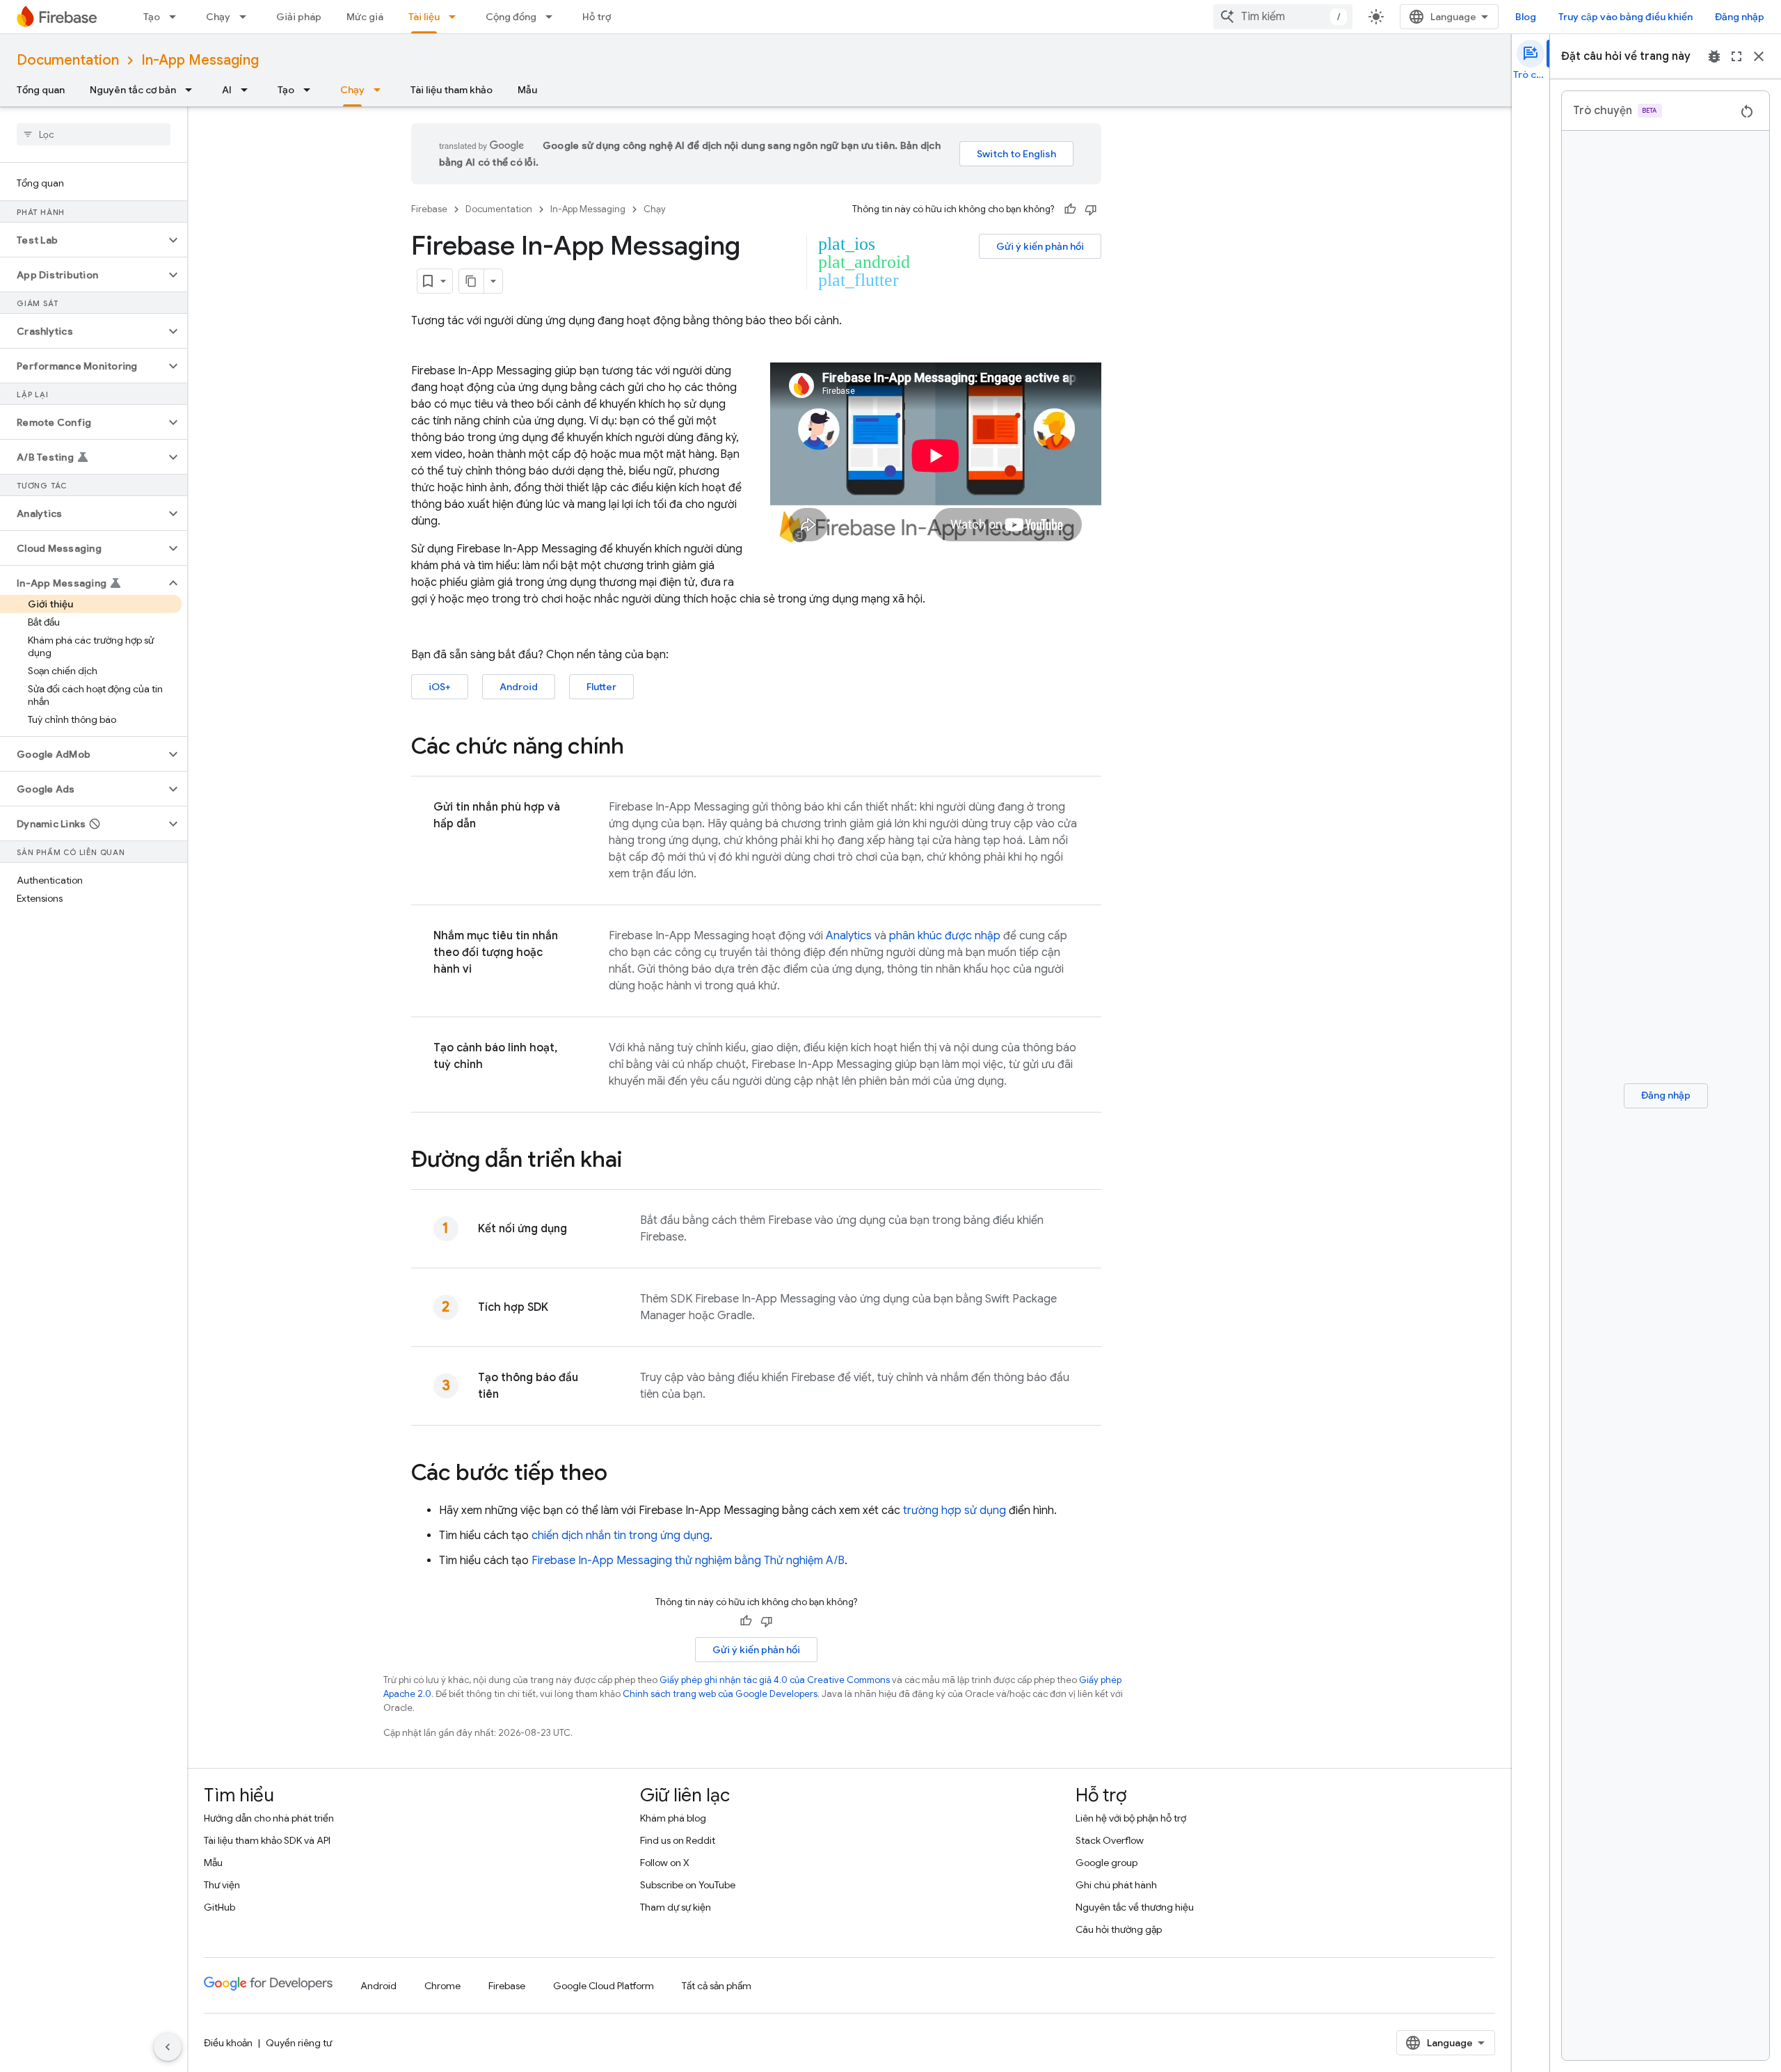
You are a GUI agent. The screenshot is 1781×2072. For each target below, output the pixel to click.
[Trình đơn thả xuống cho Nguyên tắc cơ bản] (193, 90)
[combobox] (1283, 17)
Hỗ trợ (597, 17)
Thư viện (222, 1885)
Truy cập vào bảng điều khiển (1626, 17)
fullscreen (1736, 56)
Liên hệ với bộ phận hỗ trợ (1131, 1818)
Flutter (601, 687)
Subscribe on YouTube (688, 1885)
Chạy (218, 17)
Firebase (429, 209)
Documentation (68, 60)
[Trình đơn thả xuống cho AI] (248, 90)
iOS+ (440, 687)
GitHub (219, 1907)
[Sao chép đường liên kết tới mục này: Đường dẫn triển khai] (636, 1161)
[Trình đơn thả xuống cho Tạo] (177, 17)
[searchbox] (94, 134)
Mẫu (527, 90)
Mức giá (365, 17)
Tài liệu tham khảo (452, 90)
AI (227, 90)
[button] (82, 240)
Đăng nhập (1740, 17)
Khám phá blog (673, 1818)
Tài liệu (424, 17)
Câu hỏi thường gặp (1119, 1929)
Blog (1526, 17)
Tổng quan (41, 90)
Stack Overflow (1110, 1840)
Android (519, 687)
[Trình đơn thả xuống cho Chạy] (247, 17)
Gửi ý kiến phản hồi (1040, 246)
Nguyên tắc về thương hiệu (1135, 1907)
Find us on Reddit (678, 1840)
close (1759, 56)
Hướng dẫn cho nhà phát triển (269, 1818)
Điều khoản (228, 2043)
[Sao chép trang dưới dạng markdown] (472, 281)
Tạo (152, 17)
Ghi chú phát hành (1116, 1885)
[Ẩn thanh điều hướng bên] (168, 2047)
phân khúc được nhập (945, 936)
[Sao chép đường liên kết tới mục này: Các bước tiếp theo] (621, 1474)
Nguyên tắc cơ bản (133, 90)
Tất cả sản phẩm (717, 1986)
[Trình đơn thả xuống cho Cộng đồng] (553, 17)
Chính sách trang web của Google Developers (720, 1694)
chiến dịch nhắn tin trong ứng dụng (621, 1536)
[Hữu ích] (1070, 209)
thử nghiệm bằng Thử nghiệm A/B (688, 1561)
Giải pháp (299, 17)
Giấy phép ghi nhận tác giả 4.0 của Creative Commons (775, 1680)
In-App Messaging (200, 60)
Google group (1107, 1863)
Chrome (442, 1986)
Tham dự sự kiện (676, 1907)
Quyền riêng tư (299, 2043)
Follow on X (665, 1863)
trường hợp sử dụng (955, 1511)
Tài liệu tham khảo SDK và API (267, 1840)
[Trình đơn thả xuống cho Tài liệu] (456, 17)
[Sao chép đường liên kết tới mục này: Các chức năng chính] (638, 748)
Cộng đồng (511, 17)
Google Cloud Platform (604, 1986)
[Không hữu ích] (1091, 209)
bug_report (1714, 56)
